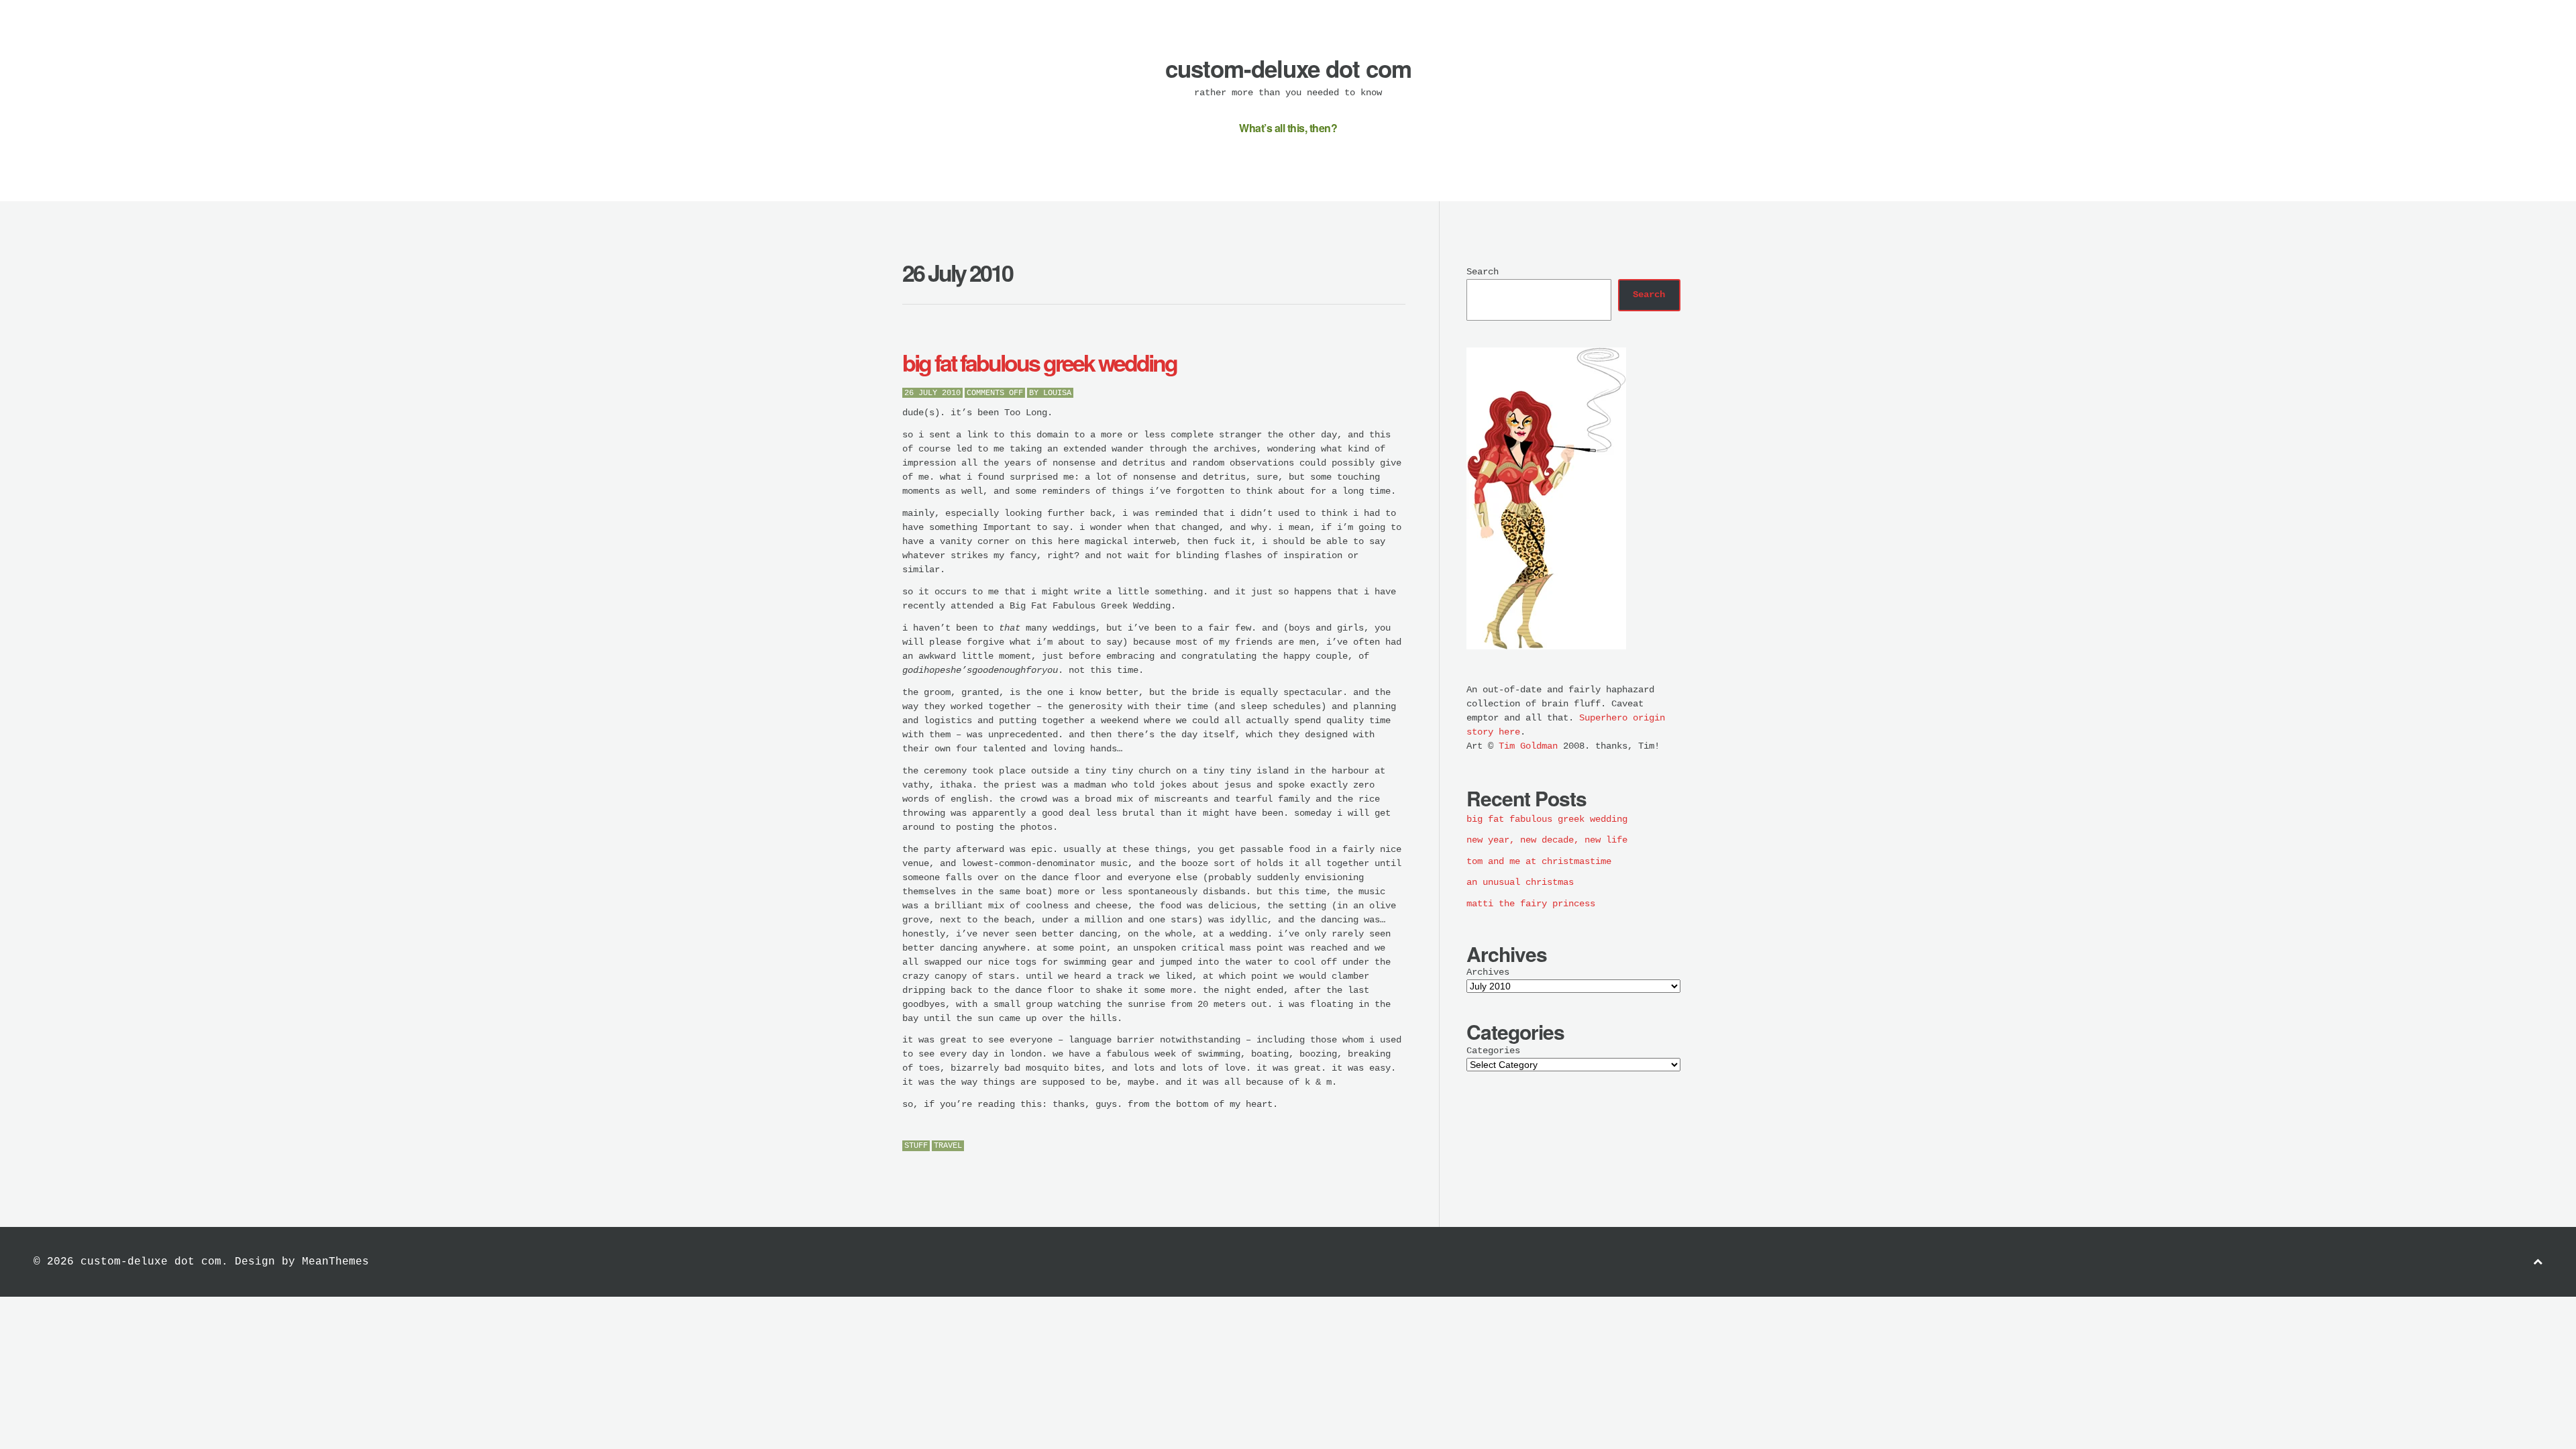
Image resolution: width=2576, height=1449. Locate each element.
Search (1483, 272)
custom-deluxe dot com (1288, 68)
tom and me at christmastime (1539, 861)
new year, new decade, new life (1547, 840)
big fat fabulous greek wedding (1039, 362)
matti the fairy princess (1531, 904)
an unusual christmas (1520, 882)
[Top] (2538, 1262)
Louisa (1057, 393)
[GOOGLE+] (1402, 1147)
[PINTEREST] (1372, 1147)
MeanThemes (335, 1262)
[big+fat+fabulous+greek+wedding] (1357, 1147)
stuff (916, 1146)
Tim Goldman (1528, 746)
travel (948, 1146)
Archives (1488, 972)
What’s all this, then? (1288, 128)
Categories (1493, 1051)
